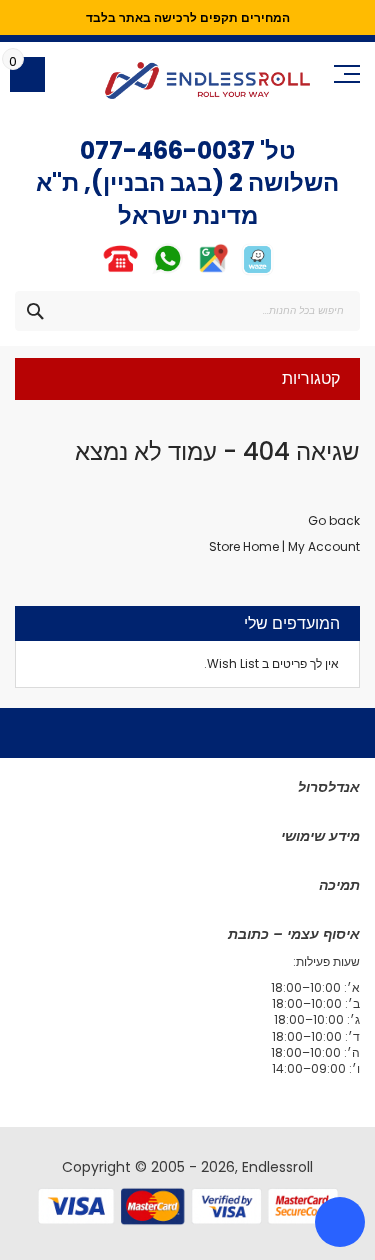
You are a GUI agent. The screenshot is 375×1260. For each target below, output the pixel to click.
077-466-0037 (167, 150)
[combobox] (187, 311)
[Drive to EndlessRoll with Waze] (257, 271)
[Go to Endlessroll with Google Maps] (212, 271)
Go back (334, 520)
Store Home (244, 546)
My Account (324, 546)
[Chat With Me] (143, 271)
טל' (275, 150)
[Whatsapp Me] (167, 271)
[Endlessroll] (207, 80)
